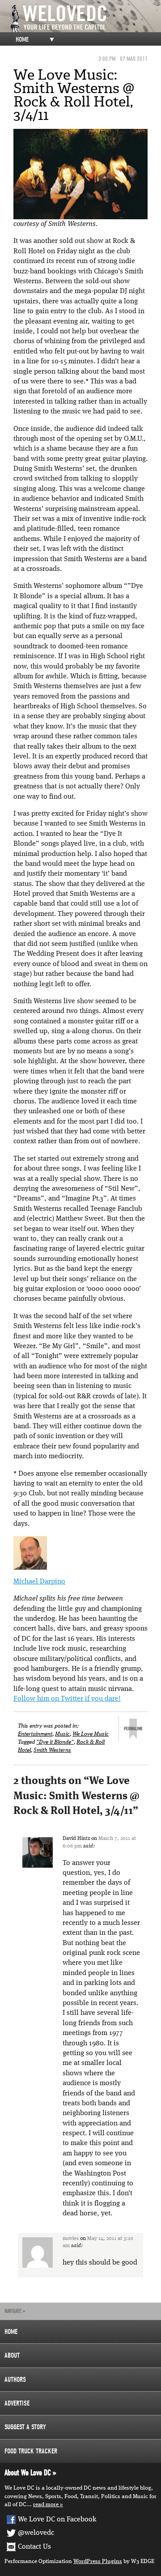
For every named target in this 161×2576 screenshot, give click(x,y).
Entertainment (35, 1734)
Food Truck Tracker (31, 2451)
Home (22, 39)
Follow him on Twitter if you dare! (67, 1699)
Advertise (17, 2403)
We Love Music (91, 1734)
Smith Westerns (52, 1750)
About (12, 2355)
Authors (15, 2380)
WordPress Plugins (98, 2561)
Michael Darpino (39, 1582)
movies (71, 2239)
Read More (46, 2505)
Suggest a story (25, 2427)
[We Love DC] (85, 19)
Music (62, 1734)
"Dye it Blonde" (55, 1742)
